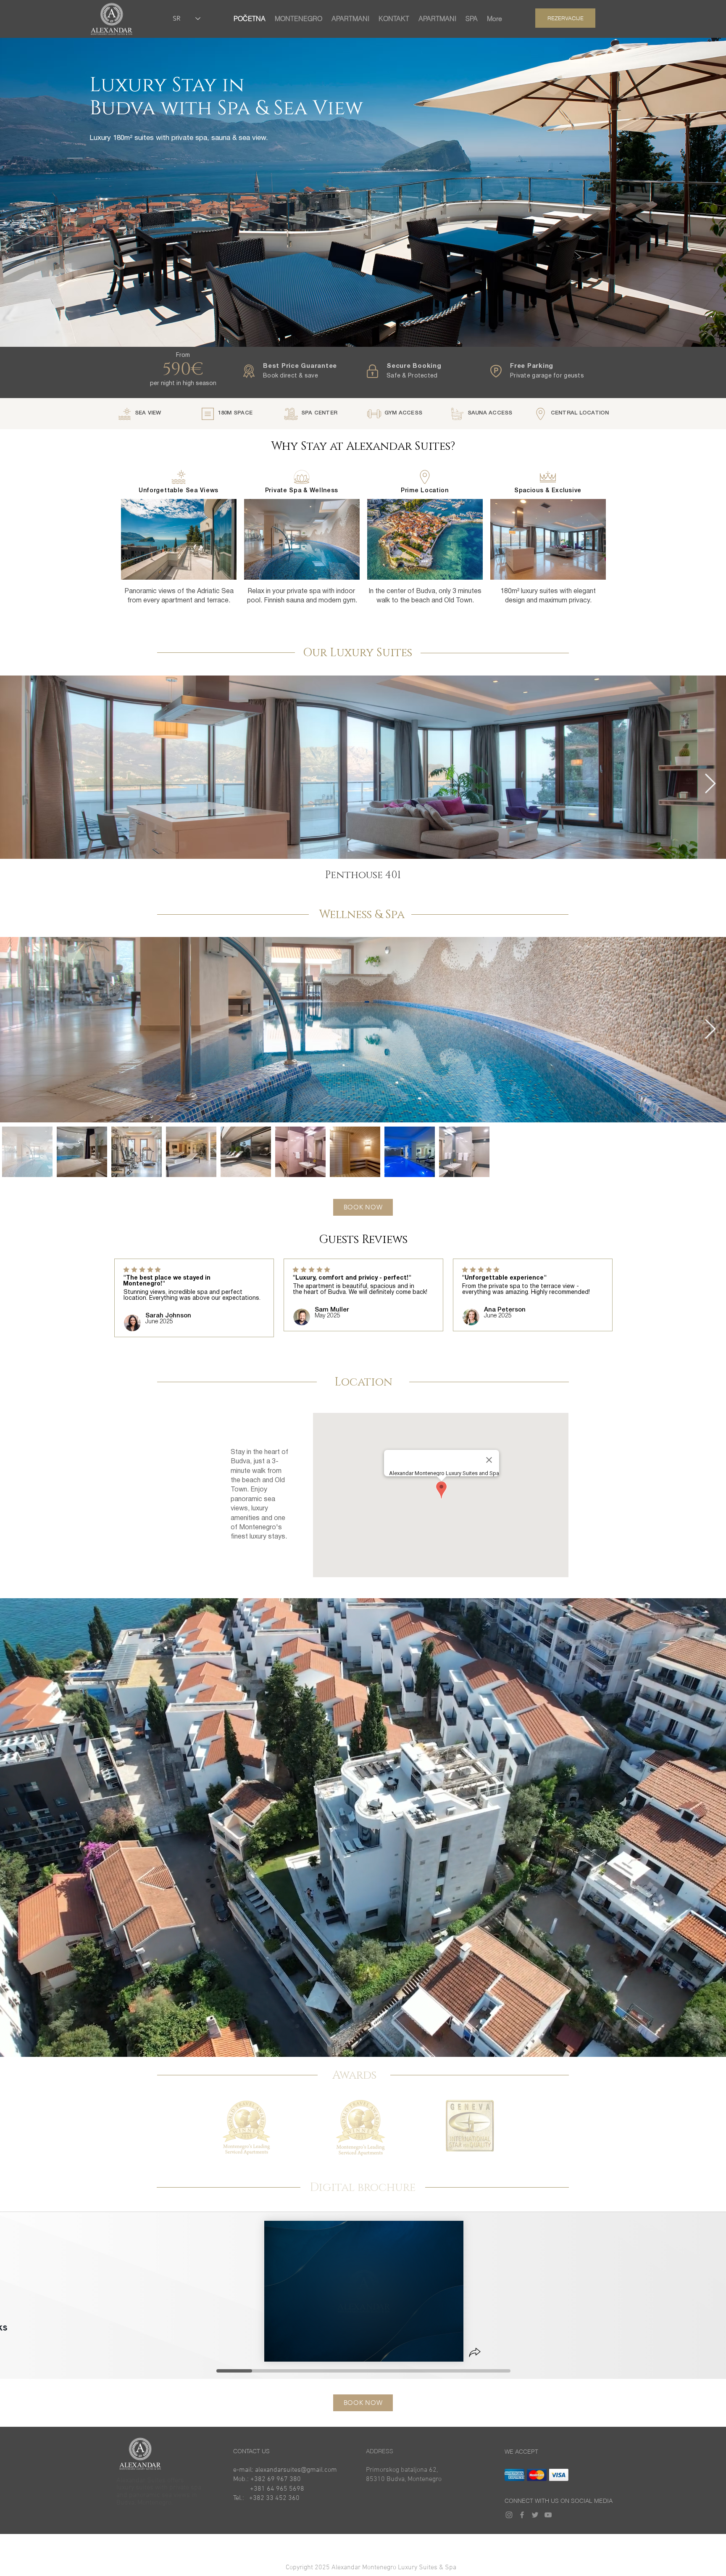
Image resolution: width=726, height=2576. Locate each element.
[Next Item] (710, 784)
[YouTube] (548, 2515)
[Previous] (47, 1301)
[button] (363, 2568)
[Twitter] (535, 2515)
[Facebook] (522, 2515)
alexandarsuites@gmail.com (296, 2470)
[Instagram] (509, 2515)
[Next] (679, 1301)
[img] (514, 2475)
